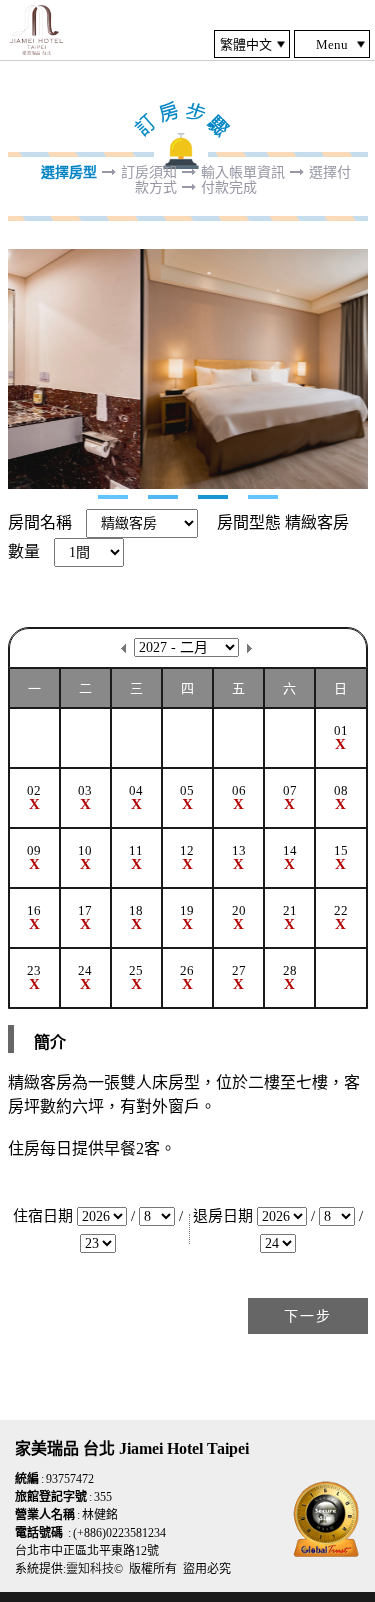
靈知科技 (90, 1569)
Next (24, 369)
